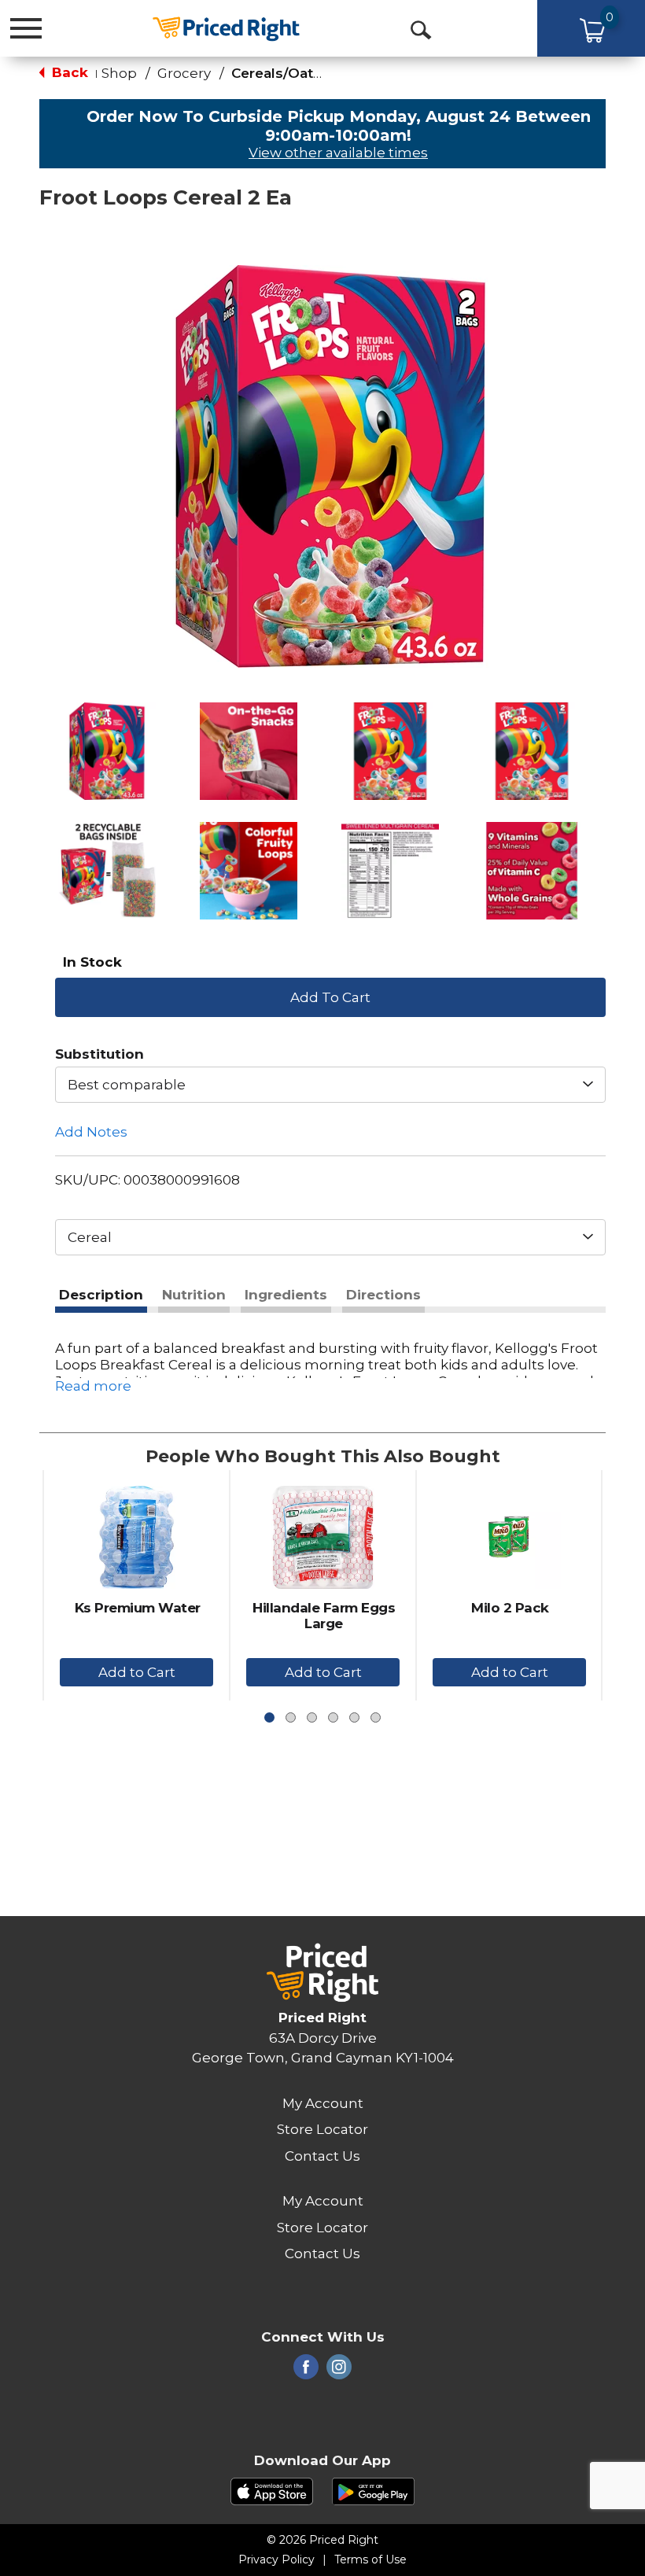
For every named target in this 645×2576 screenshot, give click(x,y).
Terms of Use (370, 2559)
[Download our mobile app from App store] (272, 2490)
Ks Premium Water (138, 1608)
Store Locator (322, 2129)
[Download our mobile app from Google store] (373, 2490)
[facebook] (306, 2371)
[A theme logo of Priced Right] (226, 27)
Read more (93, 1386)
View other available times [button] (338, 153)
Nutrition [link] (194, 1295)
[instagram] (339, 2371)
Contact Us (322, 2156)
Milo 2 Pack (510, 1608)
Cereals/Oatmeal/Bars (308, 73)
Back (68, 72)
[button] (107, 751)
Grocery (184, 73)
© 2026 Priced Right (322, 2540)
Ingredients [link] (286, 1295)
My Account (323, 2103)
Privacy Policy (276, 2559)
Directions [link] (383, 1295)
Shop (119, 73)
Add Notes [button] (91, 1132)
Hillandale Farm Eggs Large (324, 1616)
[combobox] (330, 1085)
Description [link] (101, 1295)
